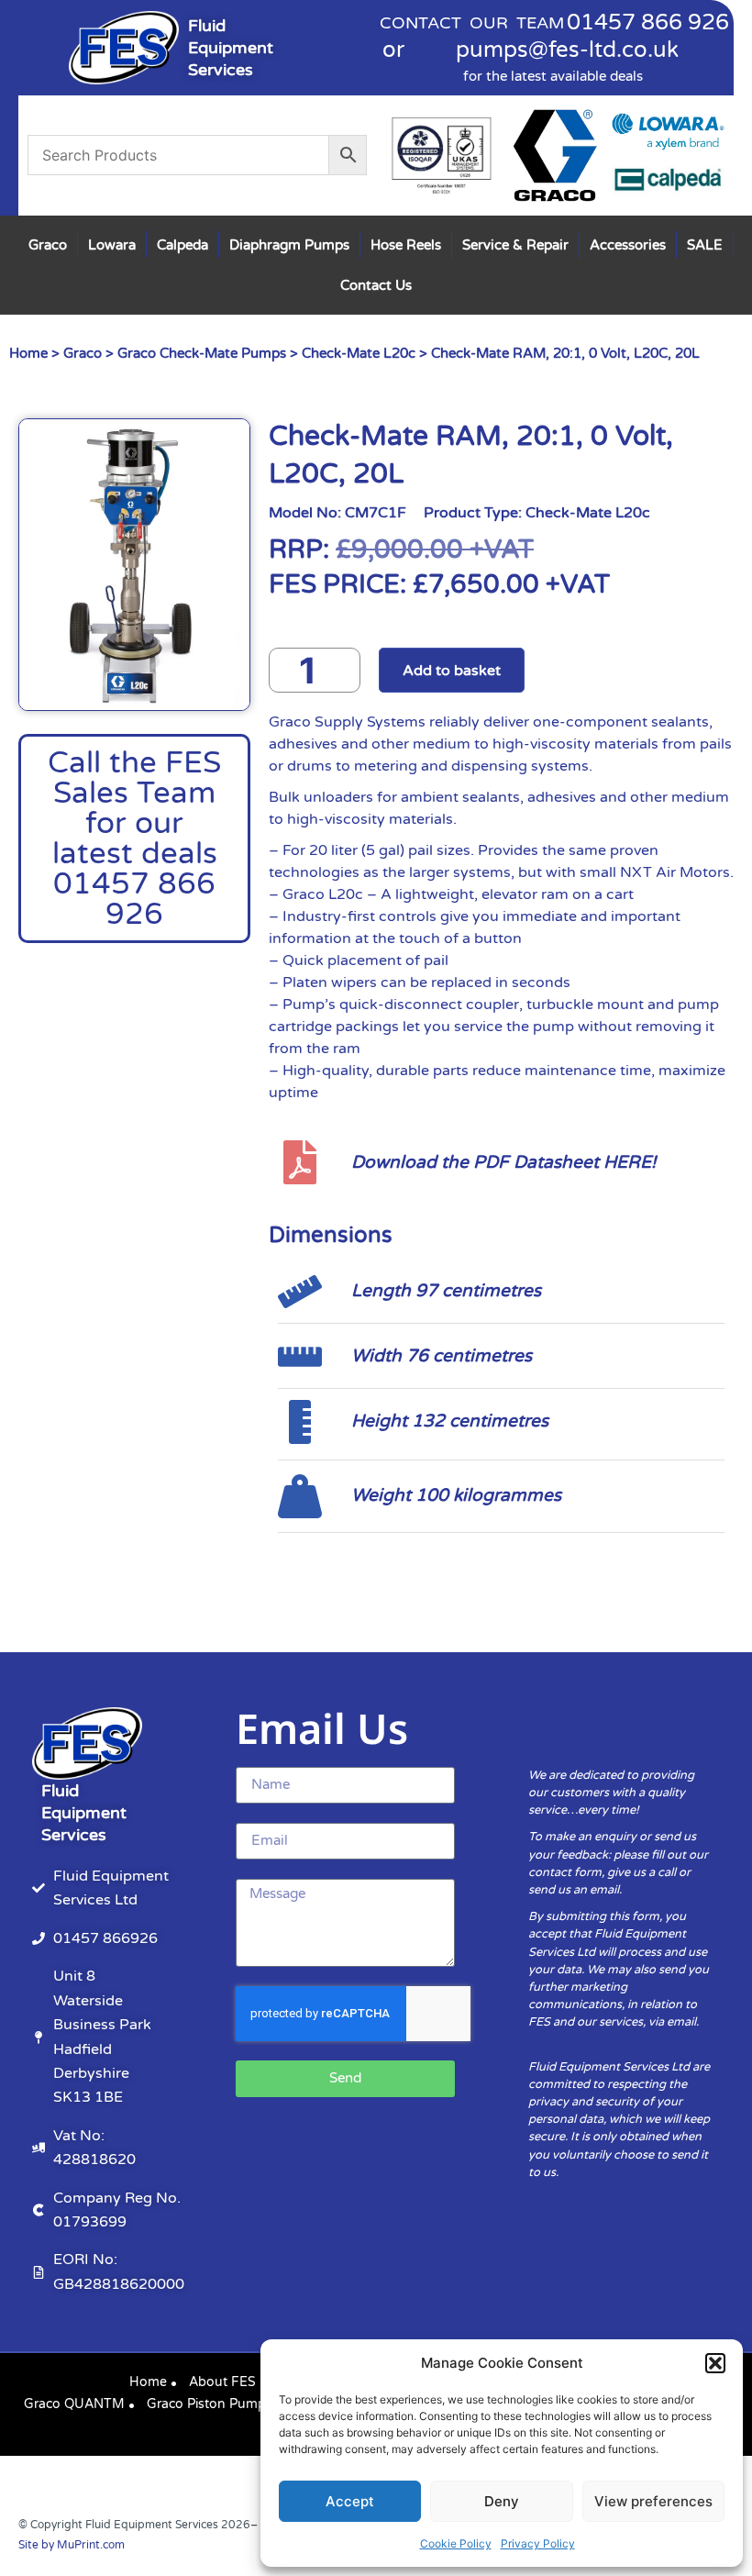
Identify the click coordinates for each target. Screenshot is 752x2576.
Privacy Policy (538, 2543)
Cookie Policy (456, 2543)
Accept (350, 2501)
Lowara (112, 245)
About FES (222, 2382)
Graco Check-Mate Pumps (202, 353)
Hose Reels (406, 245)
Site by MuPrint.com (72, 2545)
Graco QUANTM (74, 2404)
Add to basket (452, 671)
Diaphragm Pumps (289, 245)
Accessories (628, 245)
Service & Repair (515, 245)
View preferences (653, 2501)
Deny (502, 2501)
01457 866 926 (648, 22)
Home (28, 353)
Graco (48, 245)
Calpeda (182, 245)
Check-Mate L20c (359, 353)
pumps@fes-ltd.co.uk (567, 50)
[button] (715, 2363)
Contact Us (376, 285)
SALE (705, 245)
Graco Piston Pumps (210, 2404)
